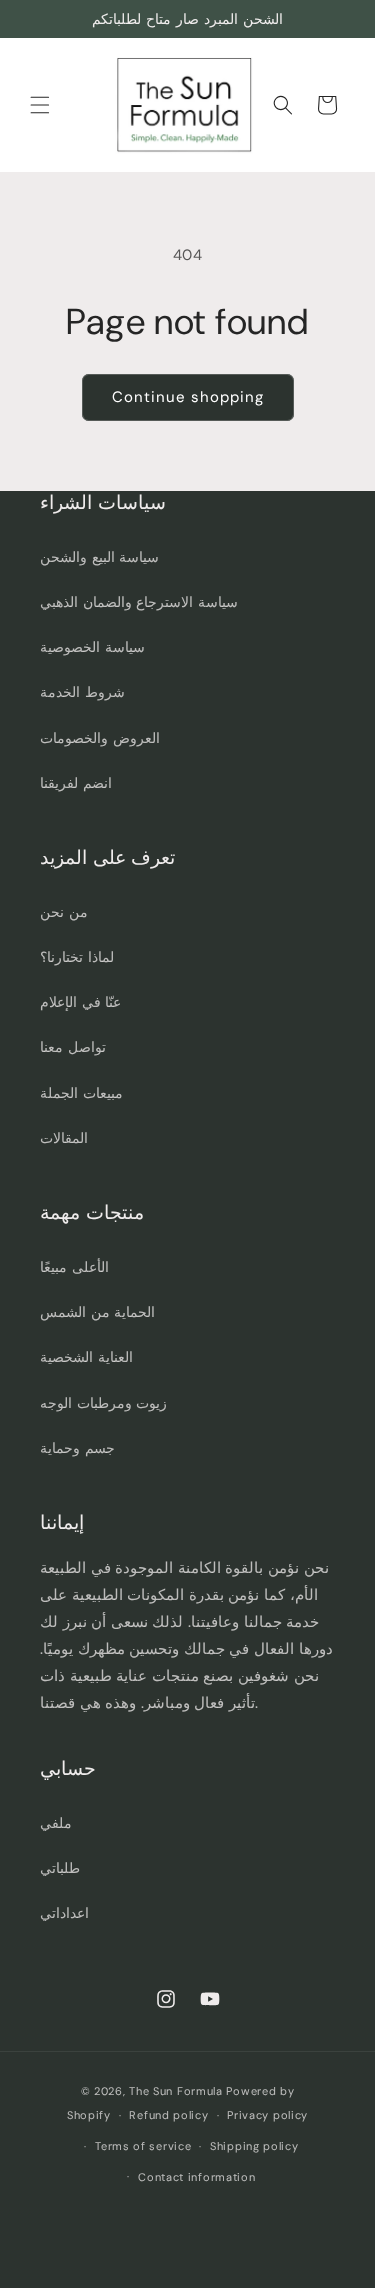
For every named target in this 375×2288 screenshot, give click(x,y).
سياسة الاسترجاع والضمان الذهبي (139, 602)
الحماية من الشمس (97, 1312)
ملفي (56, 1823)
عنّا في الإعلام (80, 1002)
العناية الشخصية (86, 1357)
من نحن (64, 912)
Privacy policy (267, 2115)
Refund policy (168, 2115)
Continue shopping (188, 397)
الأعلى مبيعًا (74, 1267)
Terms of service (143, 2146)
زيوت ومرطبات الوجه (103, 1403)
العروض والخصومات (100, 738)
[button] (40, 105)
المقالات (64, 1138)
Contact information (196, 2177)
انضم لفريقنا (76, 783)
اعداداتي (64, 1913)
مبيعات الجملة (81, 1093)
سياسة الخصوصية (92, 647)
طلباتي (60, 1868)
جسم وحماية (77, 1448)
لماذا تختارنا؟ (77, 957)
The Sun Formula (176, 2091)
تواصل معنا (73, 1047)
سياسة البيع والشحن (99, 557)
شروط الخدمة (82, 692)
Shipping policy (254, 2146)
